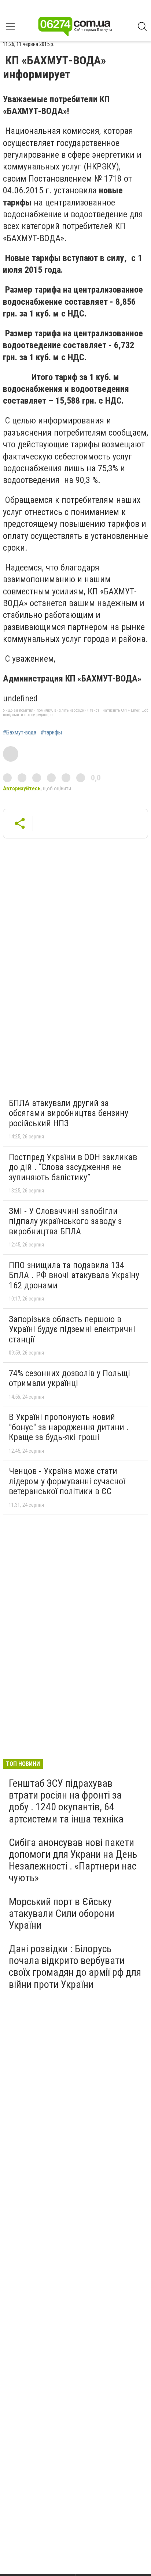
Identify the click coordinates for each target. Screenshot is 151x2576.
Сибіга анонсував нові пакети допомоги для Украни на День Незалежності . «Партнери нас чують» (73, 1860)
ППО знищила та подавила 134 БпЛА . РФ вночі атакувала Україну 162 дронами (74, 1275)
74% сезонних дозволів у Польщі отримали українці (69, 1378)
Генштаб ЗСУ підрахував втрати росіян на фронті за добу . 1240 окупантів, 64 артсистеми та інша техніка (66, 1801)
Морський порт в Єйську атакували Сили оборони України (62, 1913)
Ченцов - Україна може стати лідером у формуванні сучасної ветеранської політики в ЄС (67, 1481)
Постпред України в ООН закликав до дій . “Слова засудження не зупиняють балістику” (73, 1167)
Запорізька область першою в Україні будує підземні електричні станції (72, 1329)
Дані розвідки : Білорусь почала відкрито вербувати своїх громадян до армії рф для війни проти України (75, 1967)
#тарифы (51, 733)
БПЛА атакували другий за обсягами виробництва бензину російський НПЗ (69, 1113)
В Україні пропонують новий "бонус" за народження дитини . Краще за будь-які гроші (69, 1427)
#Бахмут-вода (20, 733)
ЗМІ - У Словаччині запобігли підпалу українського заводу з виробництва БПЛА (65, 1221)
